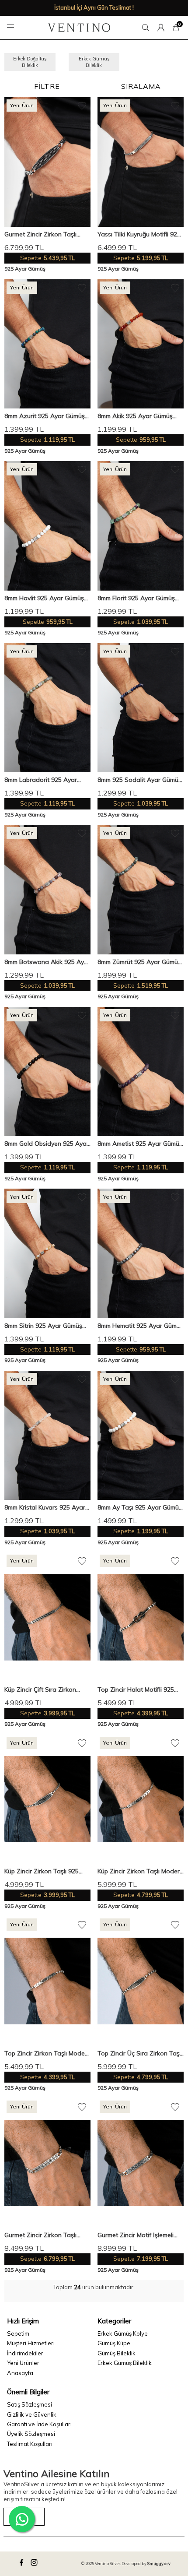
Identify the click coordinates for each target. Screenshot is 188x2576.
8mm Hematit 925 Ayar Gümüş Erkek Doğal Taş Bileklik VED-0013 (140, 1326)
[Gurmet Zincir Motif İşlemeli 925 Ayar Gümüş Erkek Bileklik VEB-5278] (141, 2163)
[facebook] (23, 2564)
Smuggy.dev (159, 2564)
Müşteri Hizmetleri (31, 2343)
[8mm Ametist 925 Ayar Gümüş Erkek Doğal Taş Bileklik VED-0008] (141, 1072)
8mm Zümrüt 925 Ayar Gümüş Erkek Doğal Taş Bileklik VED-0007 (139, 962)
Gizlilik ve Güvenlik (32, 2414)
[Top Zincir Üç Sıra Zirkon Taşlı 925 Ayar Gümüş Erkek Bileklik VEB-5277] (141, 1981)
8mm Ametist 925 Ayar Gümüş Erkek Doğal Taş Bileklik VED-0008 (140, 1144)
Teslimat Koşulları (30, 2444)
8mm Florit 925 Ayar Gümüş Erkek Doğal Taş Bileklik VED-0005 (139, 598)
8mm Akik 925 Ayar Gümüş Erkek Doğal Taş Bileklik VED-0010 (139, 416)
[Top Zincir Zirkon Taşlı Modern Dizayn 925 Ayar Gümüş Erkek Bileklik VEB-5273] (47, 1981)
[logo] (79, 28)
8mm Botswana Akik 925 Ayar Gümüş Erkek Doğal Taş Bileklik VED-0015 (47, 962)
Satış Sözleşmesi (30, 2404)
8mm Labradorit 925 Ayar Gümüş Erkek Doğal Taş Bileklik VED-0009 (41, 780)
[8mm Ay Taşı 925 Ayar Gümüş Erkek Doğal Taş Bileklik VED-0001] (141, 1436)
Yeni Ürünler (23, 2363)
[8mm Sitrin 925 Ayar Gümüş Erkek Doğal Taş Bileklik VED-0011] (47, 1253)
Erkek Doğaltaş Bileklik (30, 62)
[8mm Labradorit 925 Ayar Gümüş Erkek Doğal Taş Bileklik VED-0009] (47, 708)
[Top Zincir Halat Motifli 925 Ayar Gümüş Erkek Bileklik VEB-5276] (141, 1617)
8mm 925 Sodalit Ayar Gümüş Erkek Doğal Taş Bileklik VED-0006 (139, 780)
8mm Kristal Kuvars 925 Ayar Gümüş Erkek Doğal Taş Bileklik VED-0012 (45, 1508)
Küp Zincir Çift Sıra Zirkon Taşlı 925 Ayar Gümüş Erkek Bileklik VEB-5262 (44, 1690)
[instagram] (35, 2564)
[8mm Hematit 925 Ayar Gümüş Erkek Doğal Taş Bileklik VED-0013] (141, 1253)
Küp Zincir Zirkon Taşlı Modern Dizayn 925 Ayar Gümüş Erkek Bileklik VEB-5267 (140, 1871)
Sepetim (18, 2333)
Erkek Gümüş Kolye (123, 2333)
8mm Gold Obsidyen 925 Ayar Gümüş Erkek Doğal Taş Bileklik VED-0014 (47, 1144)
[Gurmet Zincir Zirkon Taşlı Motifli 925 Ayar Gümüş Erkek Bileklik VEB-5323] (47, 162)
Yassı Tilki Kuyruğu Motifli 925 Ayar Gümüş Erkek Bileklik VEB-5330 (139, 234)
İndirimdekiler (25, 2353)
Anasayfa (20, 2373)
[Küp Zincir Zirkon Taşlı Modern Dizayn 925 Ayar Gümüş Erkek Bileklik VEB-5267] (141, 1799)
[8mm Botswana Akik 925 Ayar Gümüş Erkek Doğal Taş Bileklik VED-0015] (47, 890)
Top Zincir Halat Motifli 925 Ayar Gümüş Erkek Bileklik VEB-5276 (136, 1690)
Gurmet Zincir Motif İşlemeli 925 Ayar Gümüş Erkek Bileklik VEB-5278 (140, 2235)
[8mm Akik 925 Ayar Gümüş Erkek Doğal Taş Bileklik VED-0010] (141, 344)
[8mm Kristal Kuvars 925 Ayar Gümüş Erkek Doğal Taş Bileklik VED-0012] (47, 1436)
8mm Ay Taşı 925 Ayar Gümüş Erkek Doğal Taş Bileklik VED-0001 (140, 1508)
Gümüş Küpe (114, 2343)
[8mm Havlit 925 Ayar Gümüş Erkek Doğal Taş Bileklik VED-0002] (47, 526)
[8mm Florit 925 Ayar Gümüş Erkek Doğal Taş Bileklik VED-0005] (141, 526)
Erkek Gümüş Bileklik (94, 62)
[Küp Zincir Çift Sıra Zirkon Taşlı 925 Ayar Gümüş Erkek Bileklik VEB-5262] (47, 1617)
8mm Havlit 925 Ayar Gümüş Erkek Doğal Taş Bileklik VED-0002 (46, 598)
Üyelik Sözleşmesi (31, 2434)
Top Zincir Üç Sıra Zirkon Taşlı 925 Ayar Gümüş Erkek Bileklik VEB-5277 (140, 2053)
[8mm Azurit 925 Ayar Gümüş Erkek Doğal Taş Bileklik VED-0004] (47, 344)
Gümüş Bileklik (117, 2353)
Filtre (47, 86)
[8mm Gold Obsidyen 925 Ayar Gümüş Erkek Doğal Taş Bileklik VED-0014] (47, 1072)
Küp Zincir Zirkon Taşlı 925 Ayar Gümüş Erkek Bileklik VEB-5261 (42, 1871)
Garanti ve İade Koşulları (39, 2424)
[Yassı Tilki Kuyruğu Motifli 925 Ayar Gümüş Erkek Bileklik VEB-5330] (141, 162)
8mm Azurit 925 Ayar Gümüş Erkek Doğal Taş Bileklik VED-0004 (46, 416)
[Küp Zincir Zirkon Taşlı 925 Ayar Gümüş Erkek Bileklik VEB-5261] (47, 1799)
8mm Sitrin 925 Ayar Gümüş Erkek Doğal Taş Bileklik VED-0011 (46, 1326)
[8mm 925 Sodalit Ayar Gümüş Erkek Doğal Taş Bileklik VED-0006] (141, 708)
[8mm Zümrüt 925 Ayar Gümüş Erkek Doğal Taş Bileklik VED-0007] (141, 890)
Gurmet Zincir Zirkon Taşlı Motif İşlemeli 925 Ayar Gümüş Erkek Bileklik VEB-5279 (47, 2235)
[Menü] (12, 28)
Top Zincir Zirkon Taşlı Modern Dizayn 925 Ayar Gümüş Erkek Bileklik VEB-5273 (47, 2053)
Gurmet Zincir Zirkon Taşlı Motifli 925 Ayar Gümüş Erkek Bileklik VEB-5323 (46, 234)
